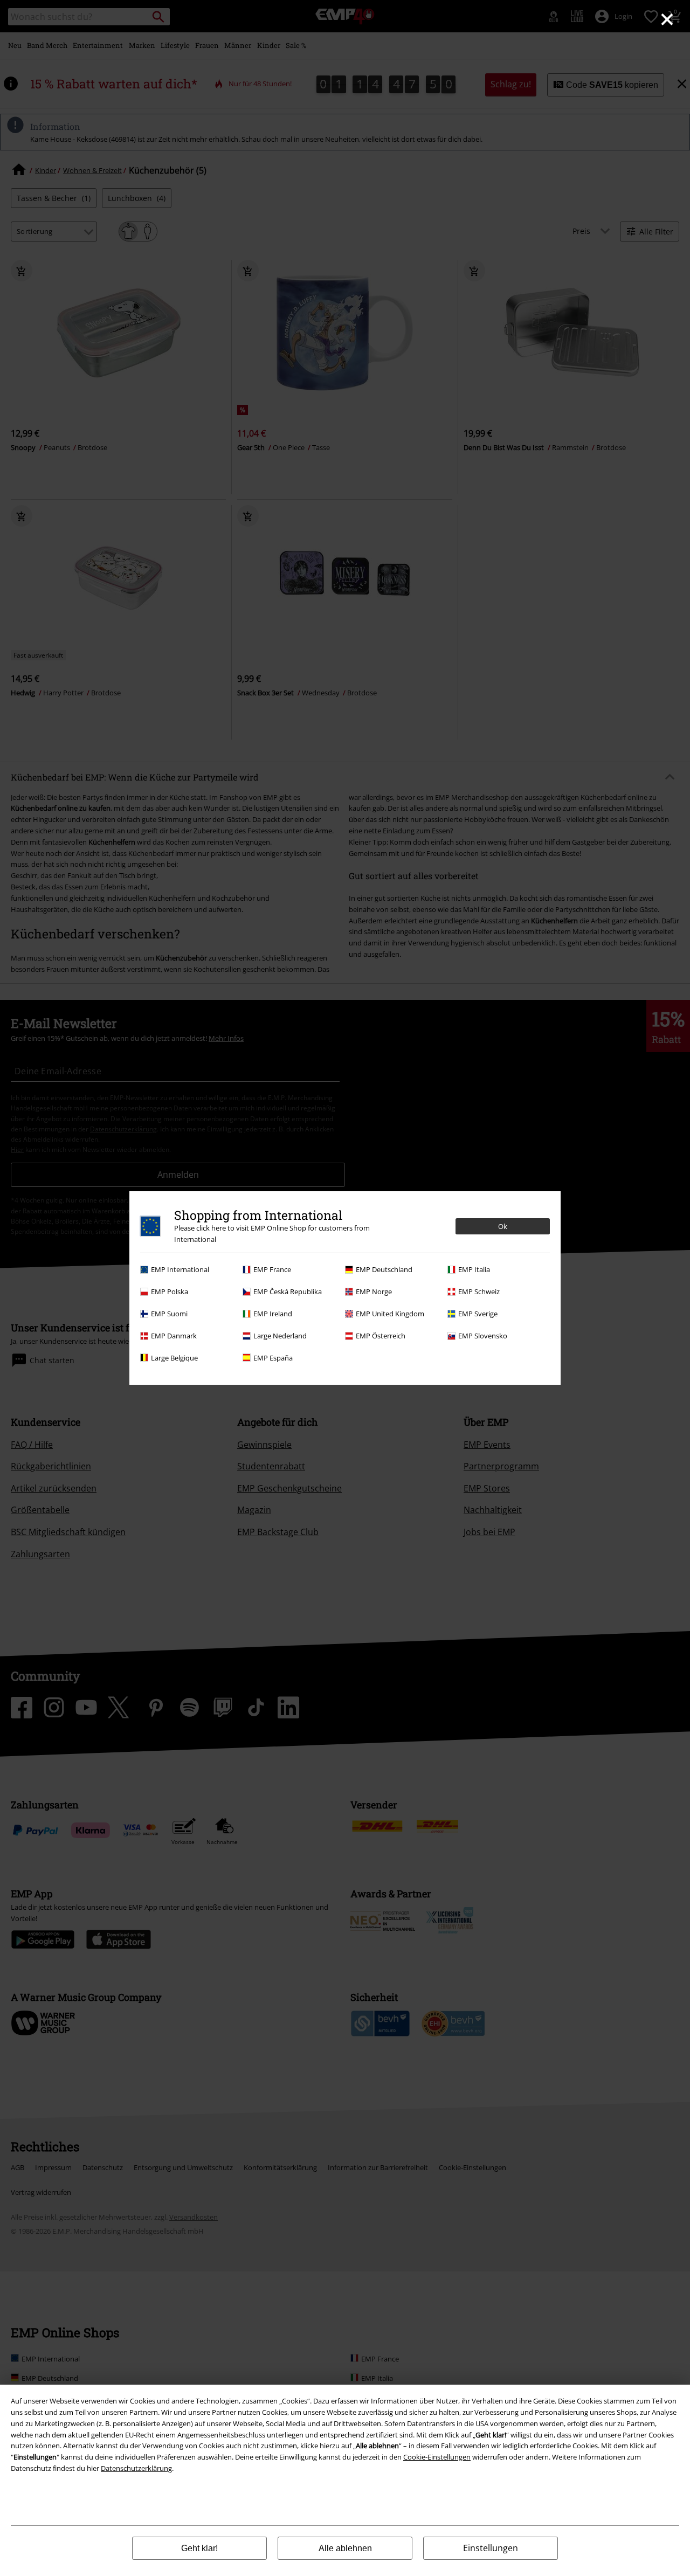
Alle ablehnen (345, 2548)
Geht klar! (199, 2548)
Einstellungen (491, 2548)
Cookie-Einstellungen (437, 2457)
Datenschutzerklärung (136, 2468)
